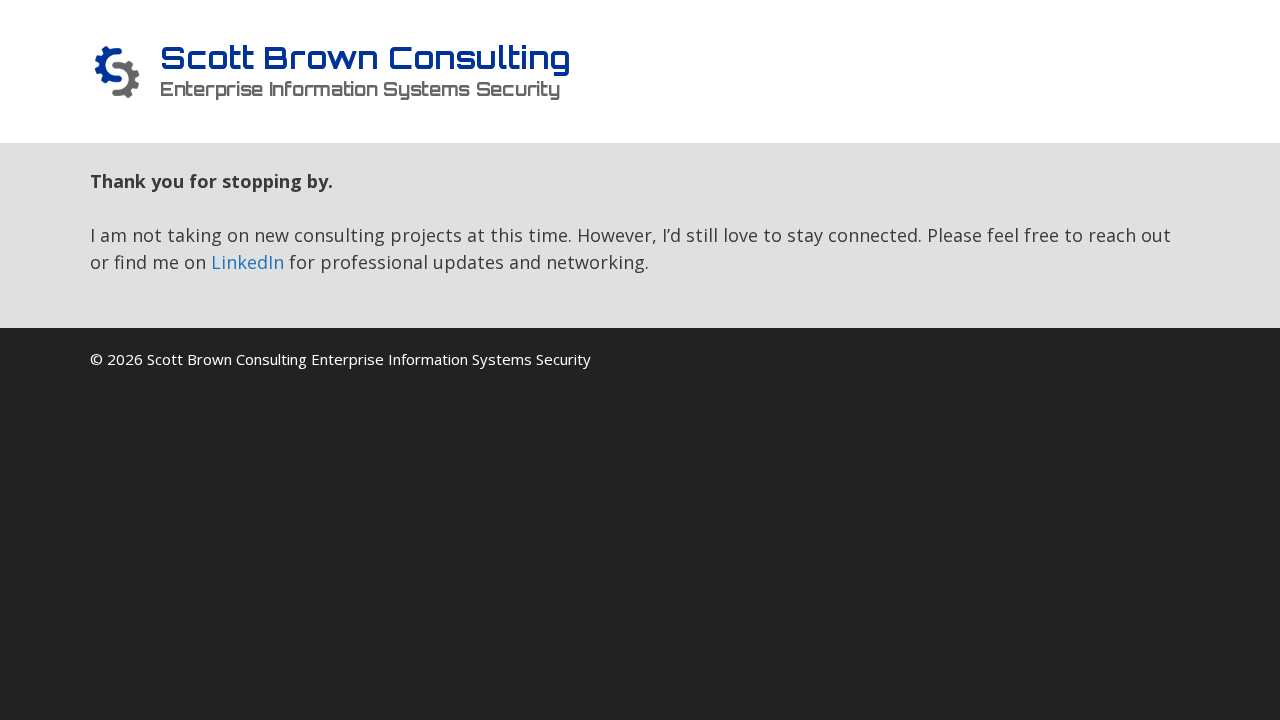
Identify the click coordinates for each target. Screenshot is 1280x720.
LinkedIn (247, 262)
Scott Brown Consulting (365, 57)
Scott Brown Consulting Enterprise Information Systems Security (369, 359)
